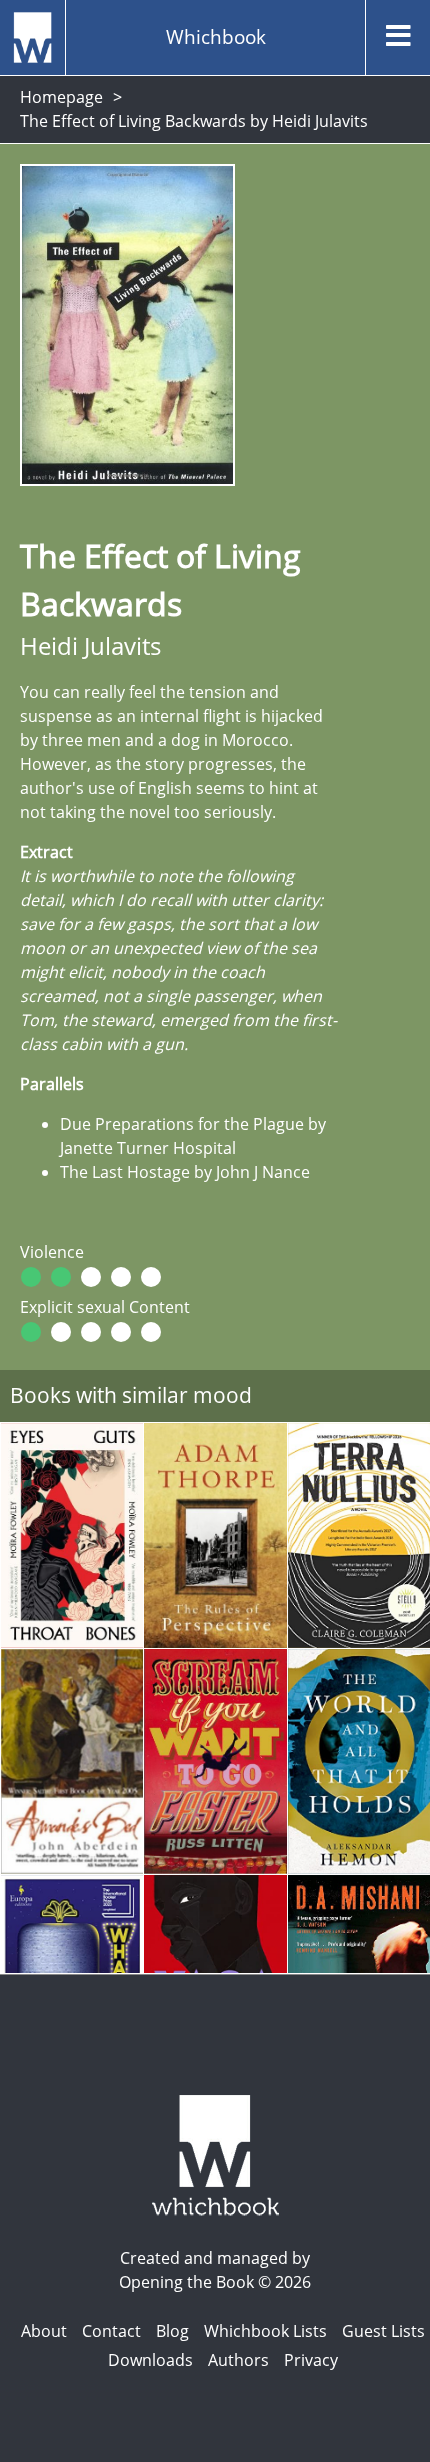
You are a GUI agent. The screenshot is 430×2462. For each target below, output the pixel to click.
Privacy (311, 2360)
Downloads (150, 2360)
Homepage (61, 97)
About (44, 2331)
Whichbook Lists (265, 2331)
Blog (172, 2331)
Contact (111, 2331)
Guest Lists (383, 2331)
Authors (238, 2360)
